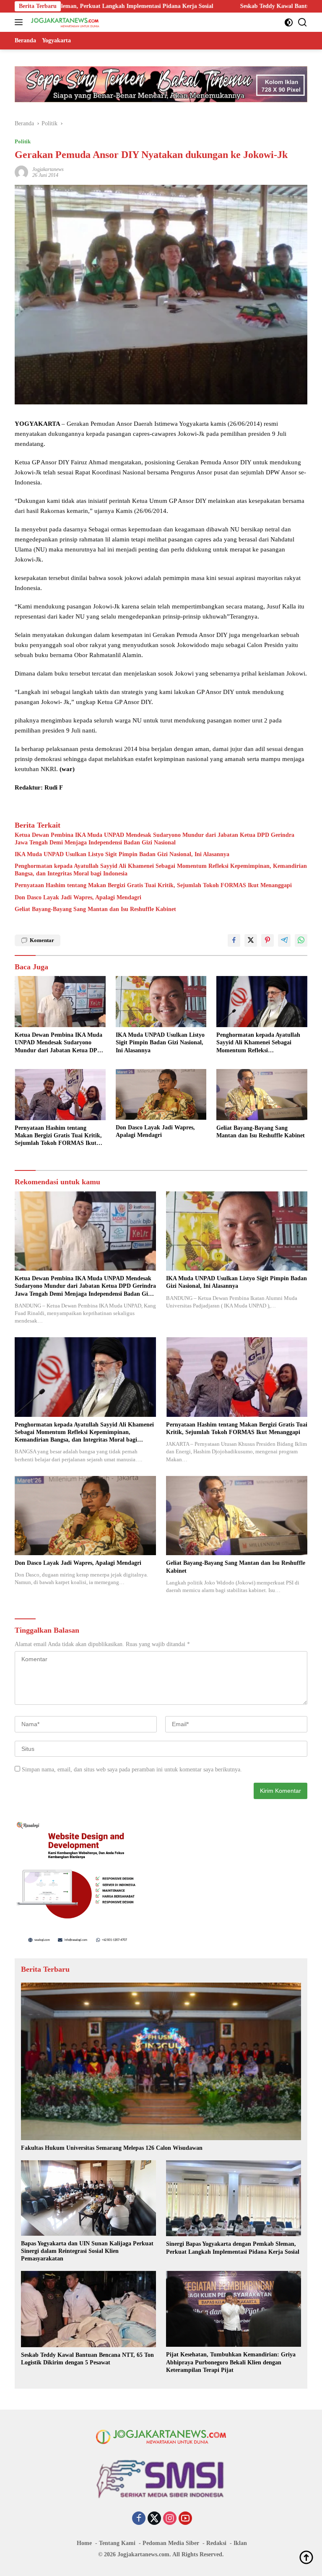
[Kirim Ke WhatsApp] (301, 940)
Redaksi (216, 2543)
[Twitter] (154, 2519)
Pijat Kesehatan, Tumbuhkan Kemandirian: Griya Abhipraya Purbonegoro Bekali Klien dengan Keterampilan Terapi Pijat (231, 2362)
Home (84, 2543)
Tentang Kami (117, 2543)
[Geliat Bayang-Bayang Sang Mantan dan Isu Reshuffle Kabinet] (262, 1095)
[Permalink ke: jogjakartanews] (21, 172)
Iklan (240, 2543)
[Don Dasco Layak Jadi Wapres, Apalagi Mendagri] (161, 1094)
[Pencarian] (303, 22)
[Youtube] (185, 2519)
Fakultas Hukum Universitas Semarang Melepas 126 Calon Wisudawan (112, 2148)
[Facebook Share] (234, 940)
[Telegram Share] (284, 940)
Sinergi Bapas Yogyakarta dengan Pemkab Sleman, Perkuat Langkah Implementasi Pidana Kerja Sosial (233, 2248)
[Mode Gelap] (289, 22)
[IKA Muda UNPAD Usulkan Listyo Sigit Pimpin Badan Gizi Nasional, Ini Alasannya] (161, 1002)
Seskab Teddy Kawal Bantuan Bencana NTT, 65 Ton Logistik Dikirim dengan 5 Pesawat (200, 6)
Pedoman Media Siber (171, 2543)
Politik (23, 141)
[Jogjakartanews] (64, 22)
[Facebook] (139, 2519)
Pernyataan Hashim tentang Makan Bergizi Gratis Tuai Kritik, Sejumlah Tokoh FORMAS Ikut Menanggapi (153, 885)
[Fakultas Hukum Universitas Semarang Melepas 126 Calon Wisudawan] (161, 2061)
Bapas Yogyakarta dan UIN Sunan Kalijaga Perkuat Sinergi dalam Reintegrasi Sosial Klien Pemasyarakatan (87, 2251)
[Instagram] (170, 2519)
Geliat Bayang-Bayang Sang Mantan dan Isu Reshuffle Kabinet (95, 909)
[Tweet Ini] (251, 940)
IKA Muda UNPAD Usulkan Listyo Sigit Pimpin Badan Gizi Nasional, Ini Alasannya (122, 854)
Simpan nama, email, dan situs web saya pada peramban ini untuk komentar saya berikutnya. (132, 1770)
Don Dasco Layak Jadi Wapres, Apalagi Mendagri (78, 897)
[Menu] (20, 22)
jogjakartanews (48, 169)
